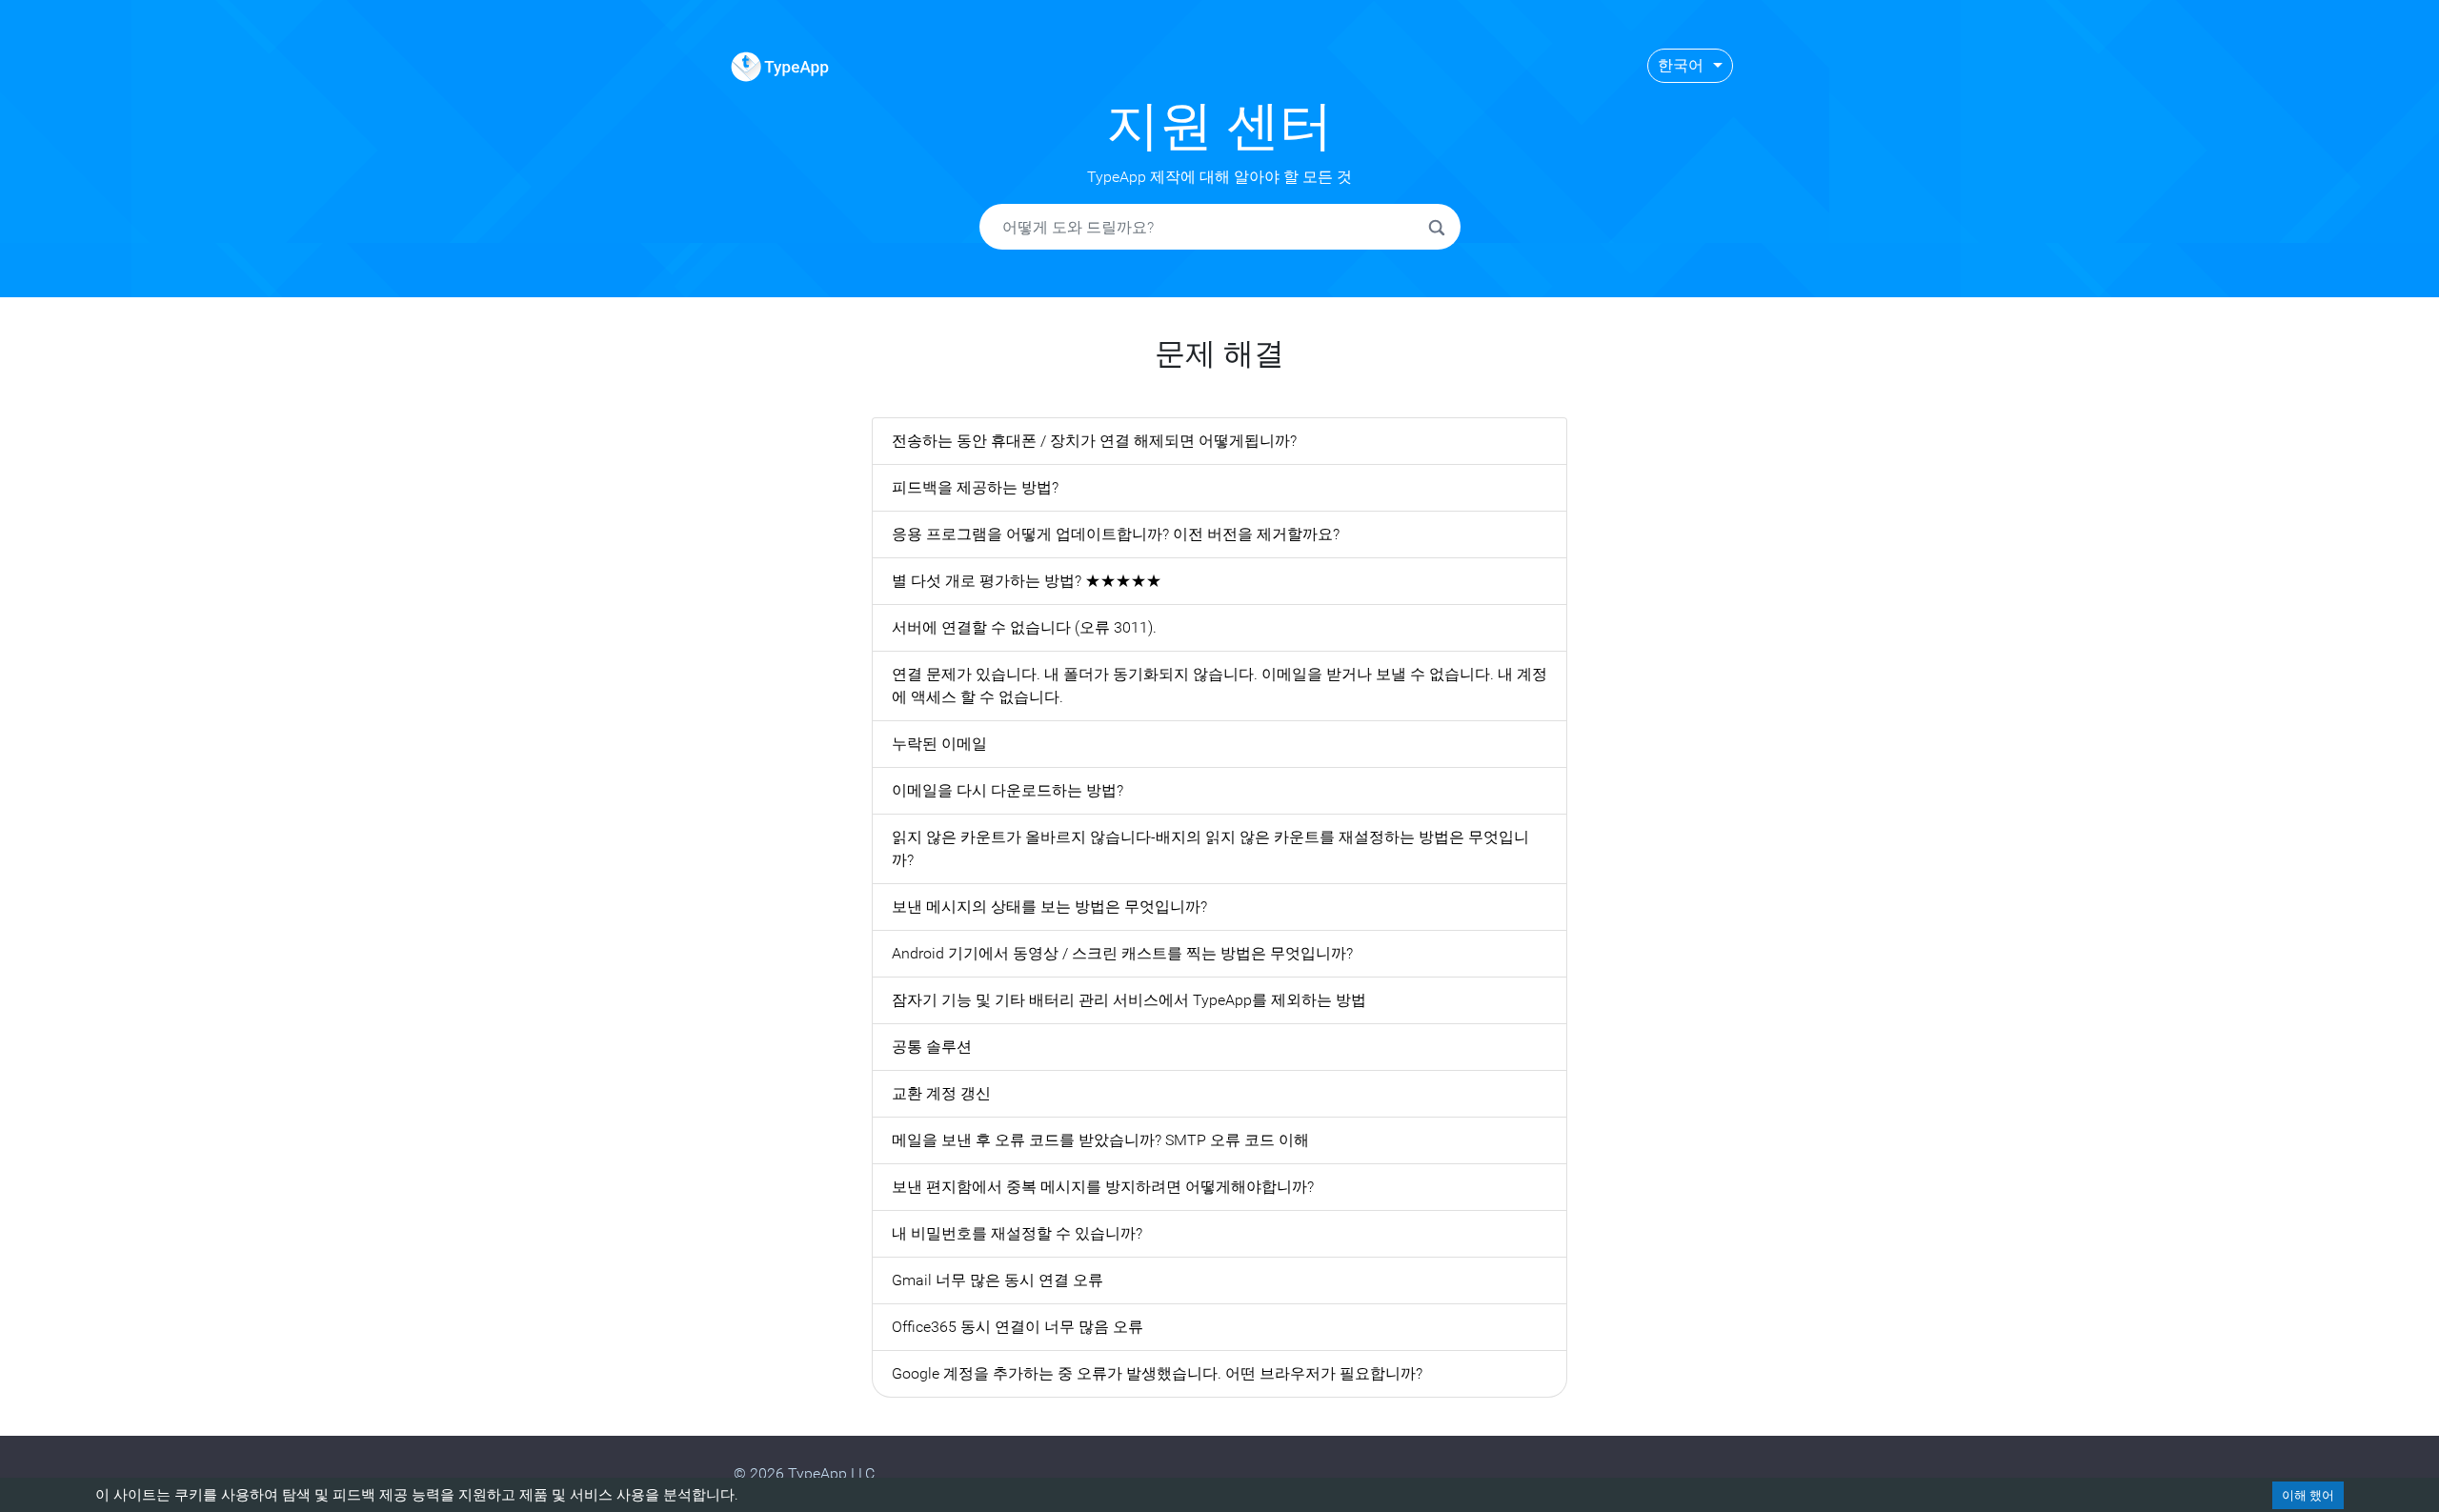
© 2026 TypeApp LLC (804, 1473)
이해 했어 (2308, 1495)
